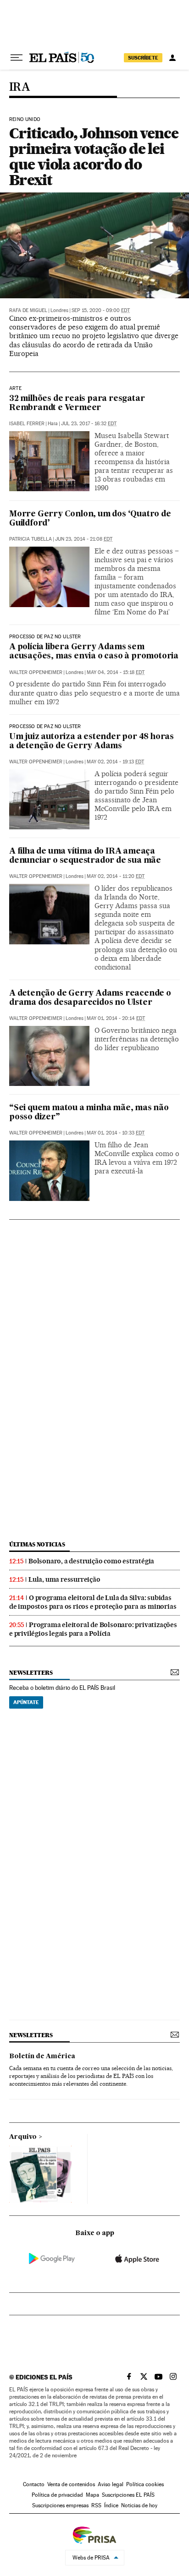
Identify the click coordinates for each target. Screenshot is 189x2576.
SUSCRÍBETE (143, 58)
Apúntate (26, 1702)
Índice (111, 2505)
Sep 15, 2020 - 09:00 (101, 310)
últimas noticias (37, 1544)
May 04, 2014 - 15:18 (116, 672)
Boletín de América (42, 2056)
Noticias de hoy (139, 2505)
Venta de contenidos (71, 2484)
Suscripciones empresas (60, 2505)
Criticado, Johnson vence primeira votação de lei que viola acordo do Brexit (94, 156)
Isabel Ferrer (27, 424)
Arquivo (23, 2137)
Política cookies (145, 2484)
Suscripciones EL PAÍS (128, 2495)
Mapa (92, 2495)
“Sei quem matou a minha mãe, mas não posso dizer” (89, 1113)
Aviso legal (111, 2484)
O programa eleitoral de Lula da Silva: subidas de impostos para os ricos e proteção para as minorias (93, 1602)
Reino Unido (25, 120)
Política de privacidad (57, 2495)
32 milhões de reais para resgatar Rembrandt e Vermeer (77, 403)
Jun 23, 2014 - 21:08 (84, 539)
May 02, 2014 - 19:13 (115, 762)
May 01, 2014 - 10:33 (116, 1133)
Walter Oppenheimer (36, 672)
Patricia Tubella (31, 539)
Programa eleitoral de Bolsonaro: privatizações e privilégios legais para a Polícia (93, 1629)
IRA (19, 87)
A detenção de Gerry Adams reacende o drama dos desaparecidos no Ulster (90, 998)
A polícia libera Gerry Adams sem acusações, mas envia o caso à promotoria (94, 652)
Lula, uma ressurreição (64, 1579)
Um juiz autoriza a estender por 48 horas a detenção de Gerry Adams (92, 742)
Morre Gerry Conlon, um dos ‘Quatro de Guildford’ (90, 519)
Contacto (34, 2484)
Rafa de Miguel (28, 310)
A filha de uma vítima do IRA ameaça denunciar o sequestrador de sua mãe (85, 856)
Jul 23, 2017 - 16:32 (89, 424)
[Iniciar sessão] (172, 58)
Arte (15, 389)
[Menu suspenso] (17, 58)
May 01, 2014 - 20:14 (116, 1018)
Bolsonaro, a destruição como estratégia (91, 1561)
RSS (96, 2505)
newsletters (31, 1673)
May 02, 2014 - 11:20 (116, 876)
